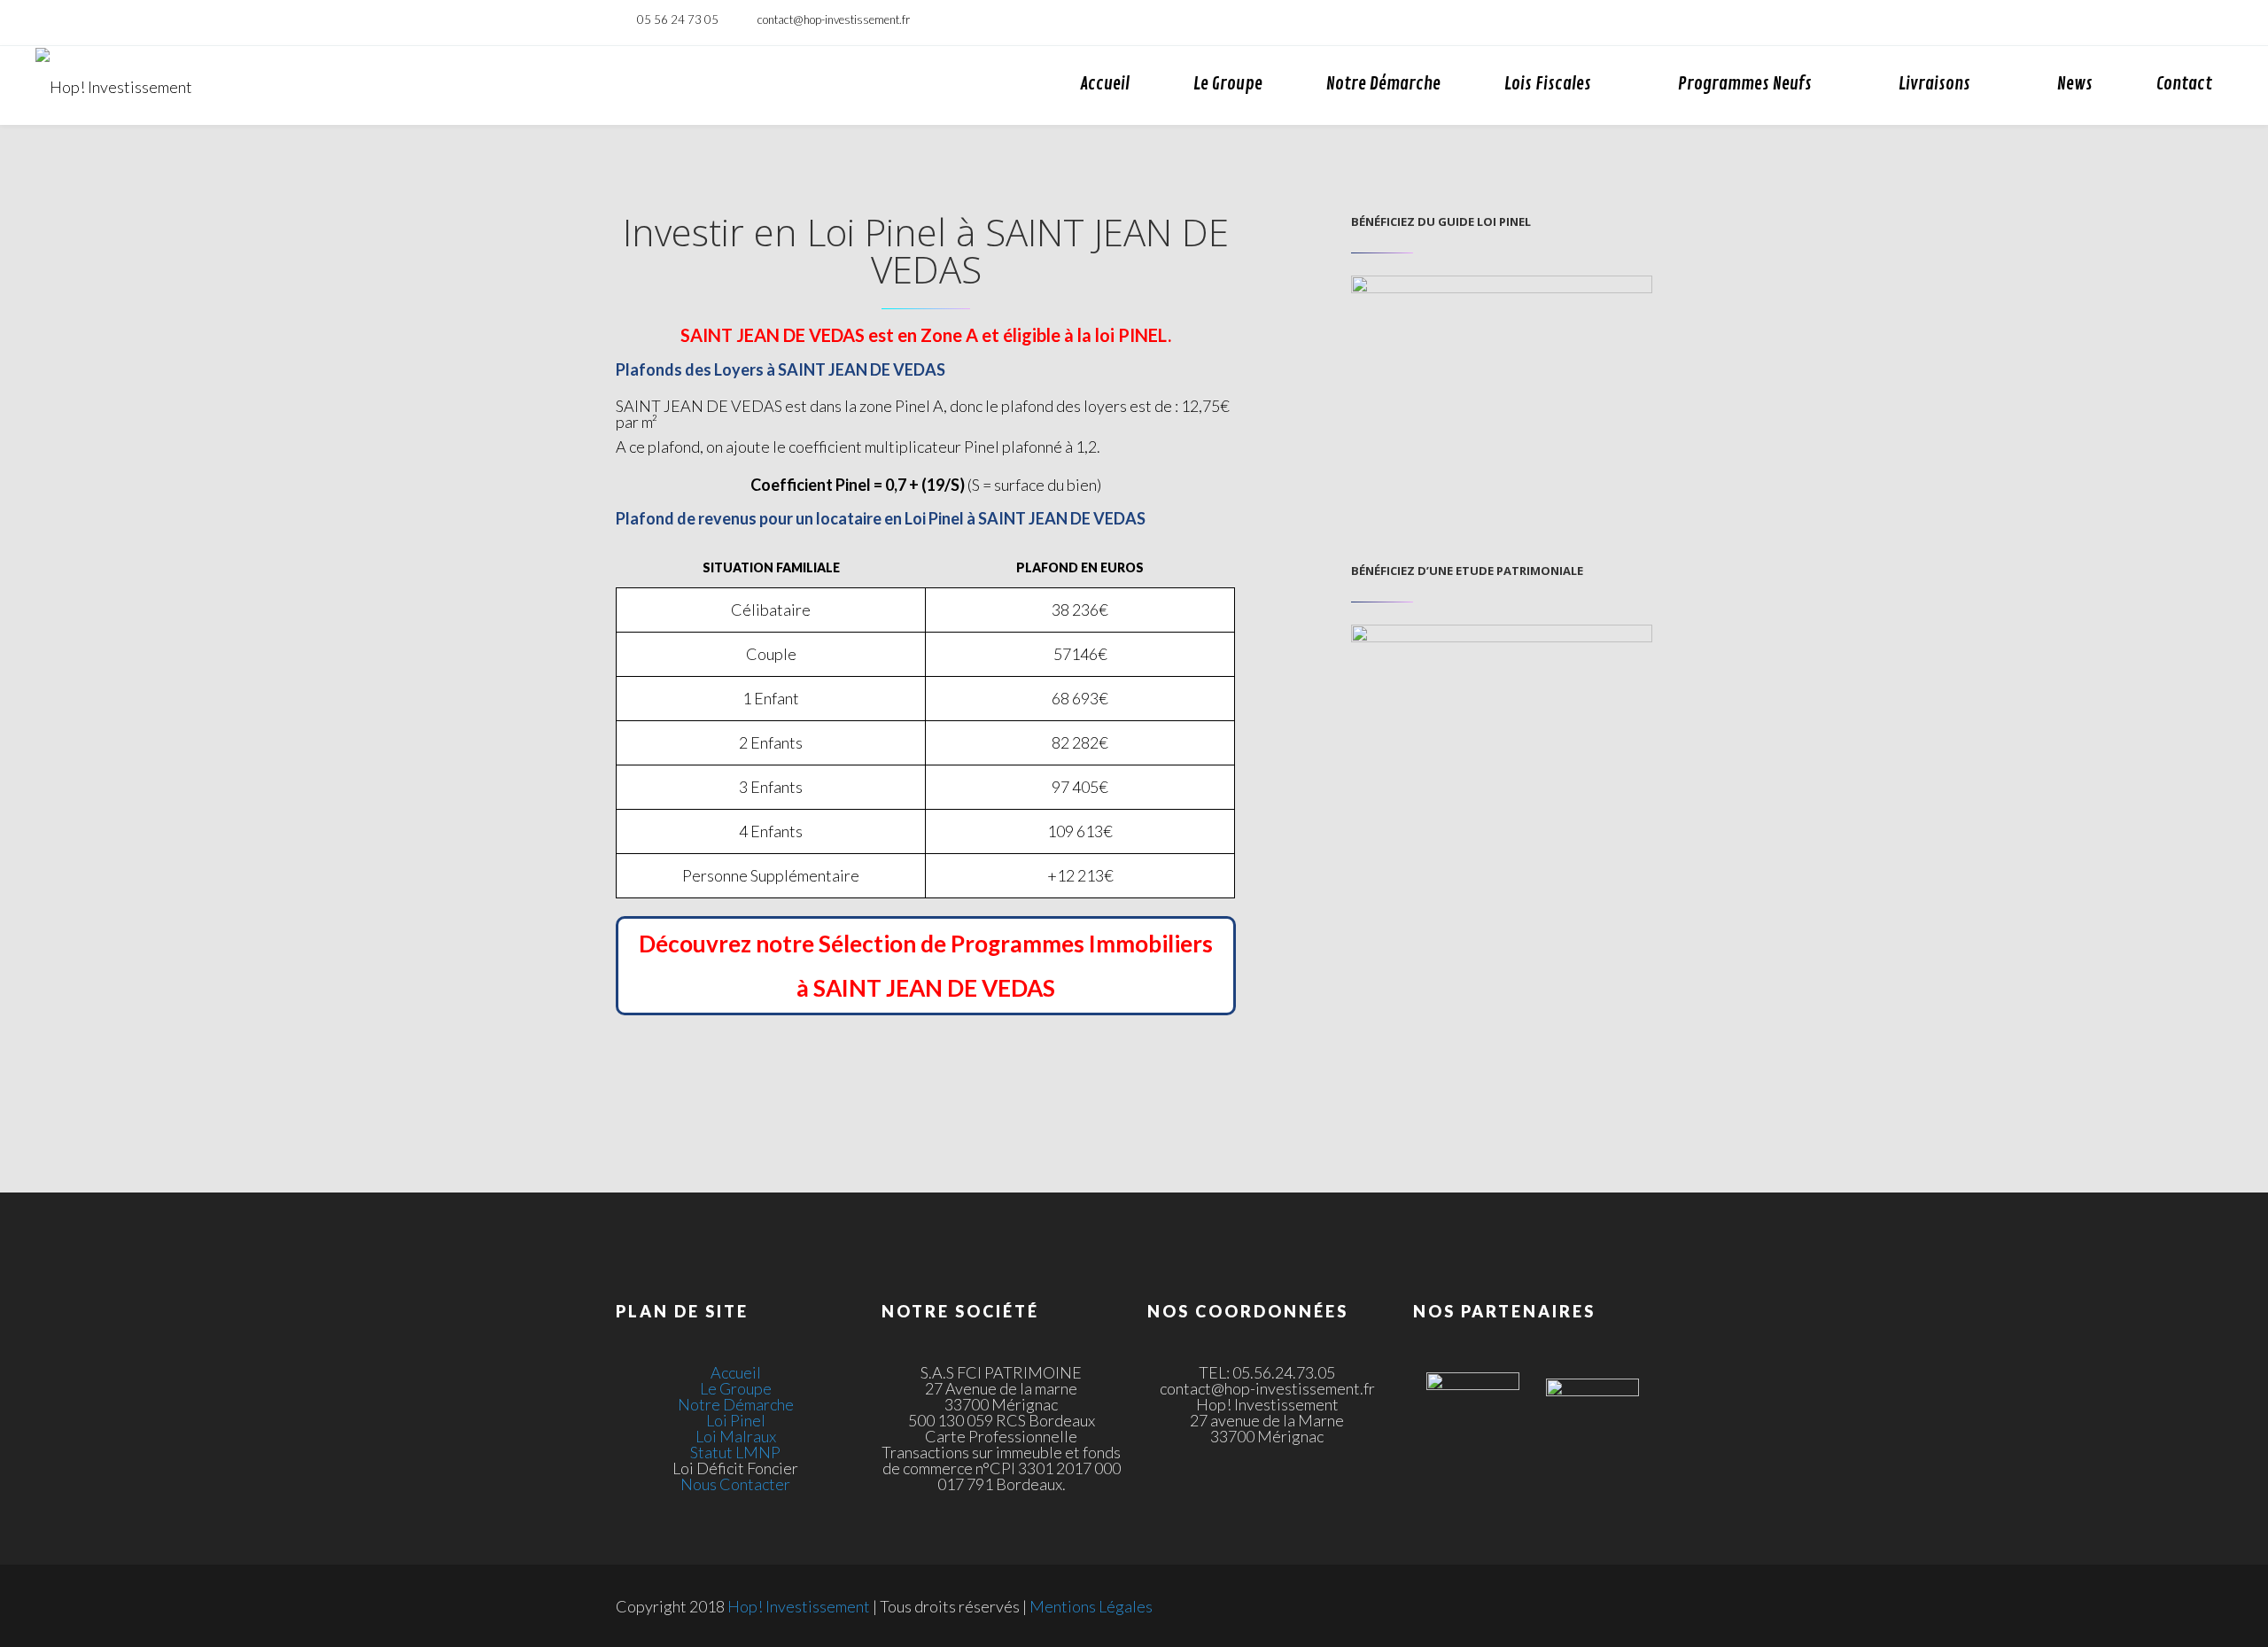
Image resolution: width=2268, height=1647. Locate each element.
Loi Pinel (736, 1420)
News (2075, 84)
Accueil (1105, 84)
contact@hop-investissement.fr (834, 19)
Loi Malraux (736, 1436)
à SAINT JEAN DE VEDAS (926, 988)
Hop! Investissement (799, 1606)
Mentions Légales (1091, 1606)
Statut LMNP (735, 1452)
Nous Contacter (735, 1484)
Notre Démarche (1383, 84)
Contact (2184, 84)
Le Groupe (1228, 84)
